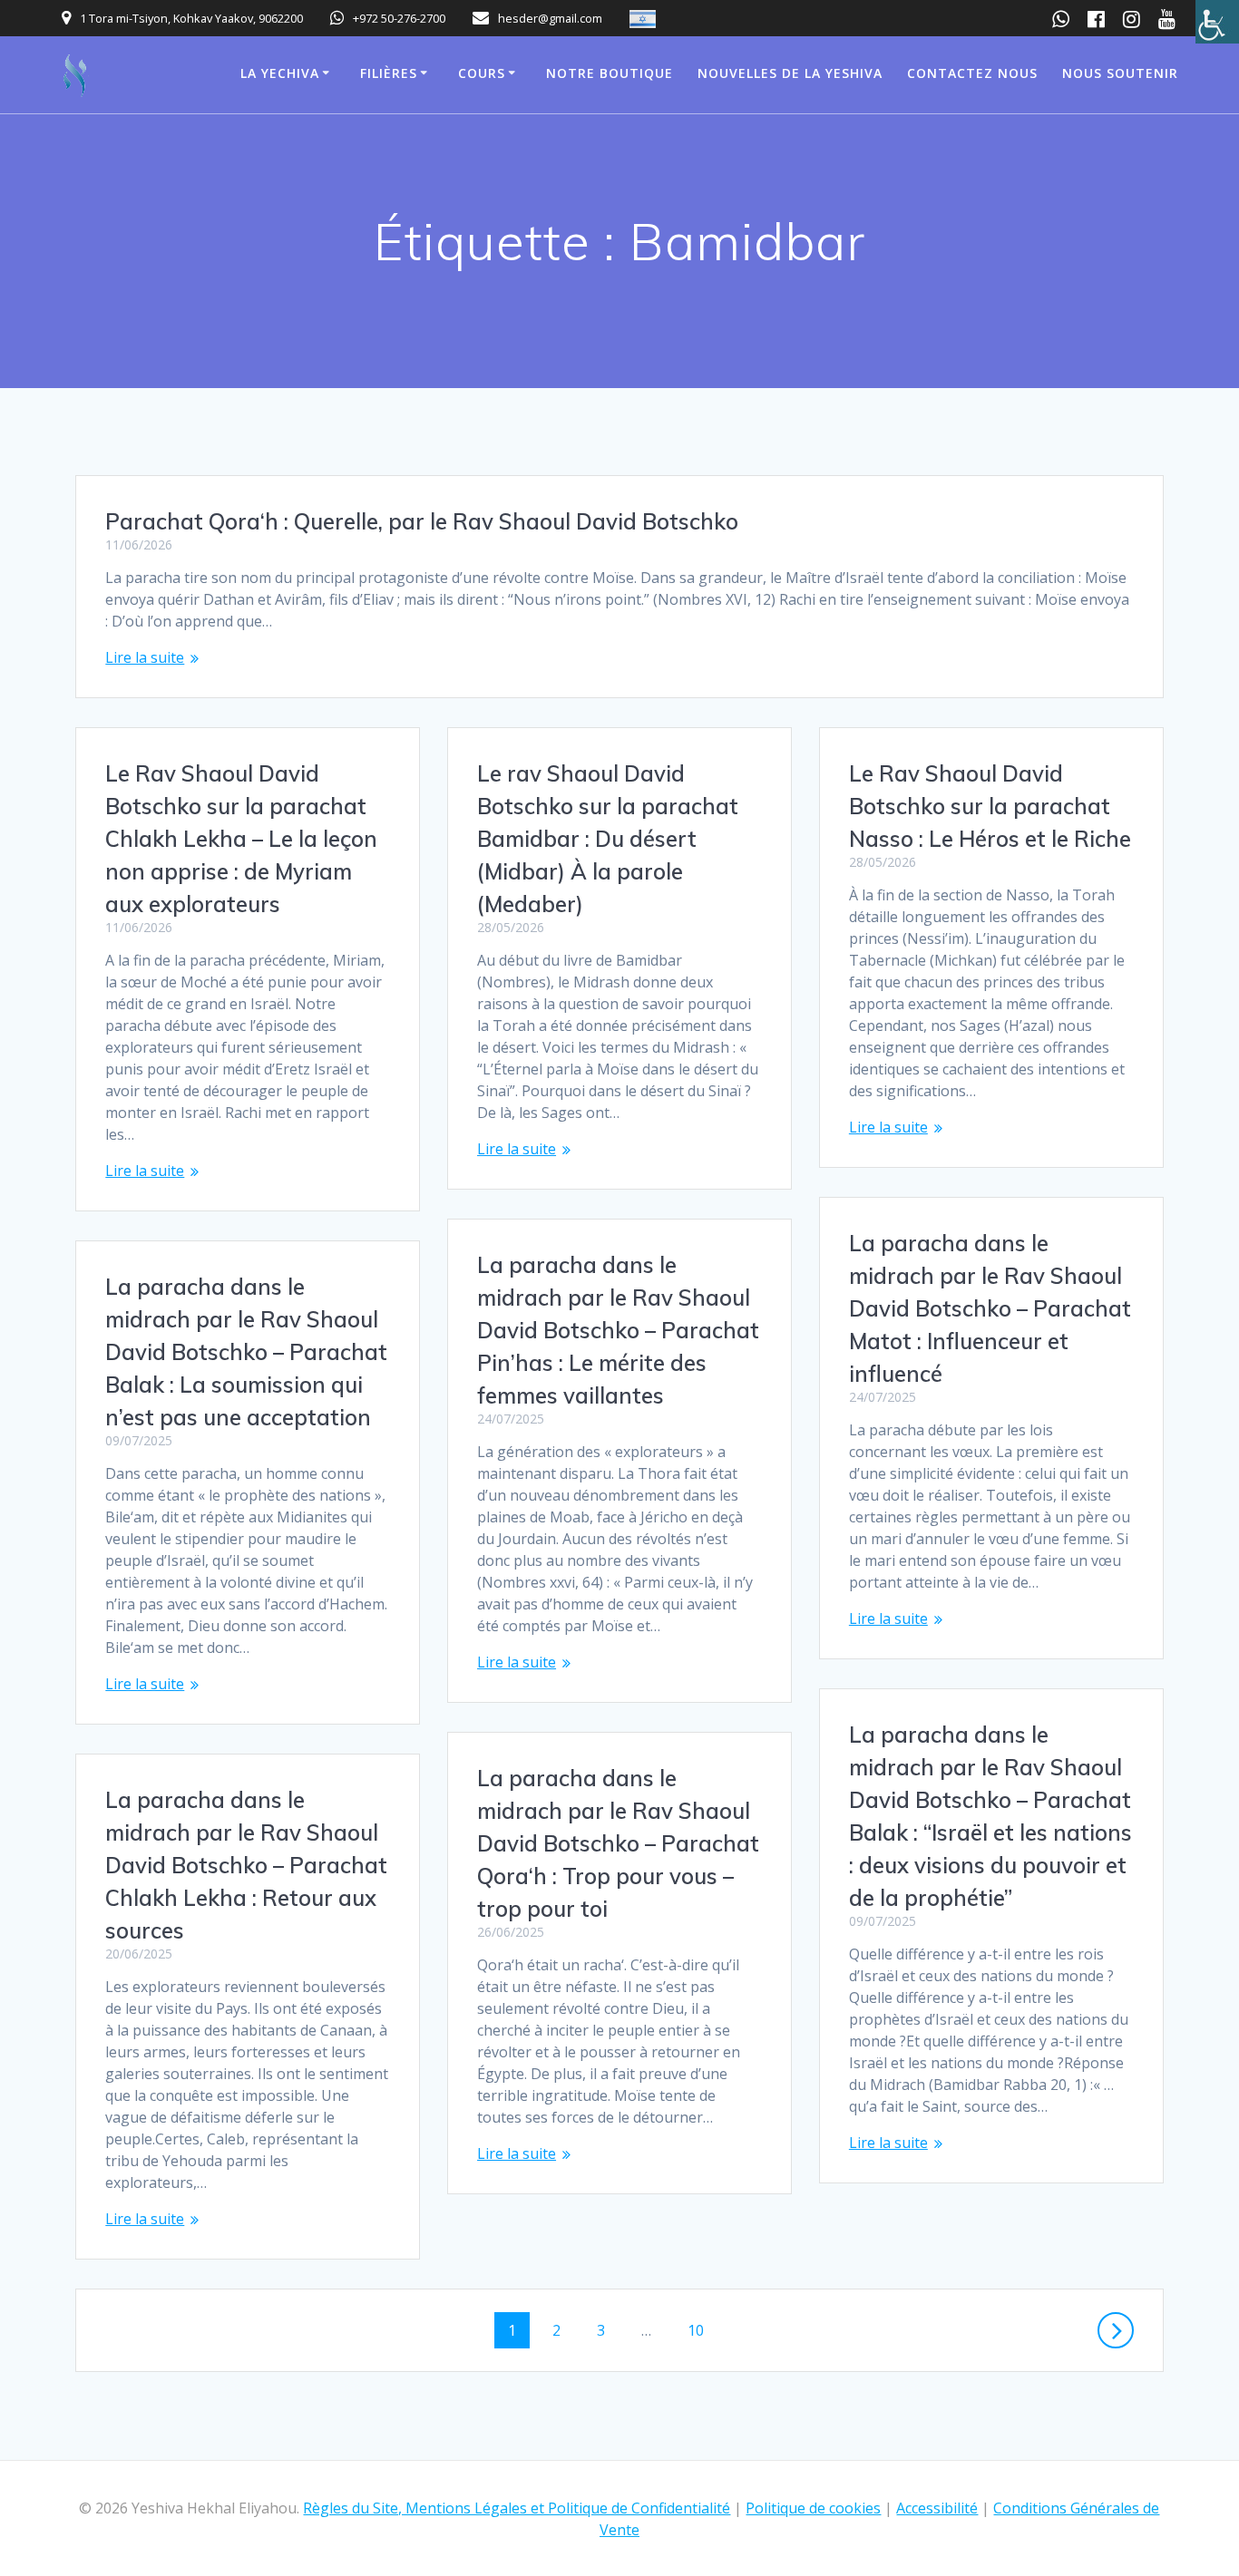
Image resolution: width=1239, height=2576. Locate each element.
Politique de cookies (813, 2508)
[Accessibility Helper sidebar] (1217, 22)
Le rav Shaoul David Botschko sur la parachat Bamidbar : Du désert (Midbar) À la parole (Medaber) (608, 839)
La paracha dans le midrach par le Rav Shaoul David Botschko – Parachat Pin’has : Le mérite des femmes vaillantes (618, 1330)
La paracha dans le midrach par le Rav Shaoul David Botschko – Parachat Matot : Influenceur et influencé (990, 1308)
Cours (482, 73)
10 (702, 2330)
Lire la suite (145, 657)
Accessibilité (937, 2508)
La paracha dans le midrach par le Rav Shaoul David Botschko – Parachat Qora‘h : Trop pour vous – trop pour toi (618, 1843)
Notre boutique (610, 73)
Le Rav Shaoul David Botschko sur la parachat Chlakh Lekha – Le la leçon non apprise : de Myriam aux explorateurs (241, 839)
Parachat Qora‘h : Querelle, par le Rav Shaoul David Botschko (422, 521)
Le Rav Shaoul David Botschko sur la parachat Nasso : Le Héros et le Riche (990, 806)
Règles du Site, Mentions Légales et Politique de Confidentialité (517, 2508)
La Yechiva (280, 73)
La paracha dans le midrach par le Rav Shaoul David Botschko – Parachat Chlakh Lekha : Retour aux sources (246, 1865)
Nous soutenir (1120, 73)
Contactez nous (972, 73)
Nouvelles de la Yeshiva (790, 73)
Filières (389, 73)
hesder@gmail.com (550, 18)
